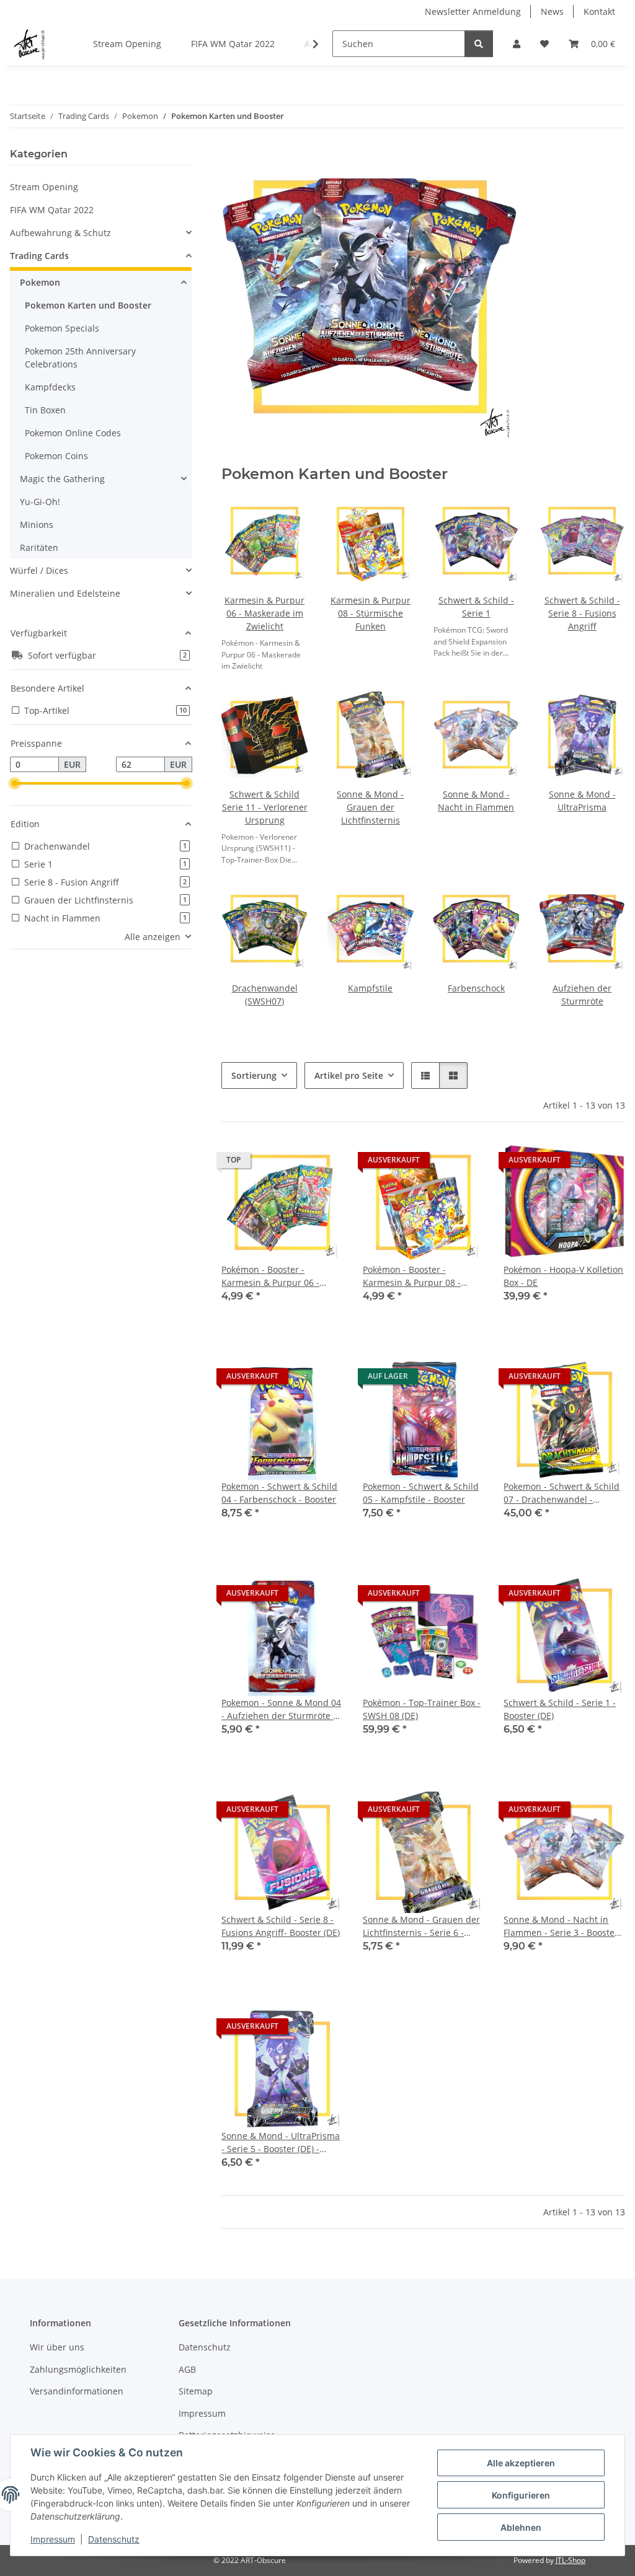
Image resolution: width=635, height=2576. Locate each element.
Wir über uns (57, 2347)
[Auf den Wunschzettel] (322, 1163)
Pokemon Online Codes (73, 433)
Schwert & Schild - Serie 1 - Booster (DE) (560, 1709)
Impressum (53, 2539)
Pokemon (40, 282)
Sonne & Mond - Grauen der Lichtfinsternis (370, 807)
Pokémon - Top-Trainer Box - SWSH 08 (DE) (422, 1709)
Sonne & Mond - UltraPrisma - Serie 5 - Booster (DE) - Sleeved (281, 2143)
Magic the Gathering (62, 479)
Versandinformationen (77, 2391)
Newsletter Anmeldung (473, 11)
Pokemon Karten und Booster (88, 305)
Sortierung (254, 1075)
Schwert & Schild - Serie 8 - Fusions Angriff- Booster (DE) (281, 1926)
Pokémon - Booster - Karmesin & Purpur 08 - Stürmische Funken (412, 1276)
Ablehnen (521, 2527)
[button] (517, 44)
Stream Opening (44, 187)
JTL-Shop (571, 2560)
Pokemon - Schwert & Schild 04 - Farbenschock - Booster (279, 1493)
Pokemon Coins (56, 456)
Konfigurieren (521, 2495)
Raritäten (39, 547)
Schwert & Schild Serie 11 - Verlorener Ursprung (265, 807)
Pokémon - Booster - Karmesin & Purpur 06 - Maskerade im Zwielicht (271, 1276)
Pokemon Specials (62, 328)
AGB (187, 2369)
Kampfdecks (50, 387)
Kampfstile (370, 988)
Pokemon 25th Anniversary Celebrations (80, 358)
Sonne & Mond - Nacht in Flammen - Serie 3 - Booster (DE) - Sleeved (561, 1926)
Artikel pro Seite (349, 1075)
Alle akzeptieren (521, 2463)
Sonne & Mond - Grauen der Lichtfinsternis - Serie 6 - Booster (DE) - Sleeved (421, 1926)
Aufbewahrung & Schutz (60, 233)
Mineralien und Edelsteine (65, 593)
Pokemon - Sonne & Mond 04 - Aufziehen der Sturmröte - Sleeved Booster (281, 1709)
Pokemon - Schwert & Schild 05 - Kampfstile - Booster (421, 1493)
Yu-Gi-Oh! (40, 502)
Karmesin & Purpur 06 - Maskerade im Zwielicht (264, 613)
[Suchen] (479, 44)
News (552, 11)
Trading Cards (39, 256)
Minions (37, 525)
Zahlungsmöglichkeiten (78, 2369)
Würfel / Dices (39, 570)
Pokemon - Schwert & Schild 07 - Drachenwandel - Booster (562, 1493)
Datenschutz (114, 2539)
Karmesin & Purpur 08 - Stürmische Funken (371, 613)
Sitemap (196, 2391)
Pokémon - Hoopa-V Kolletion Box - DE (563, 1276)
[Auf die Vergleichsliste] (290, 1163)
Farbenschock (476, 988)
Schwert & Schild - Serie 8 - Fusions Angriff (582, 613)
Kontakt (599, 11)
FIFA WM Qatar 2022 (52, 210)
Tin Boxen (45, 410)
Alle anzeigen (153, 937)
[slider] (15, 784)
